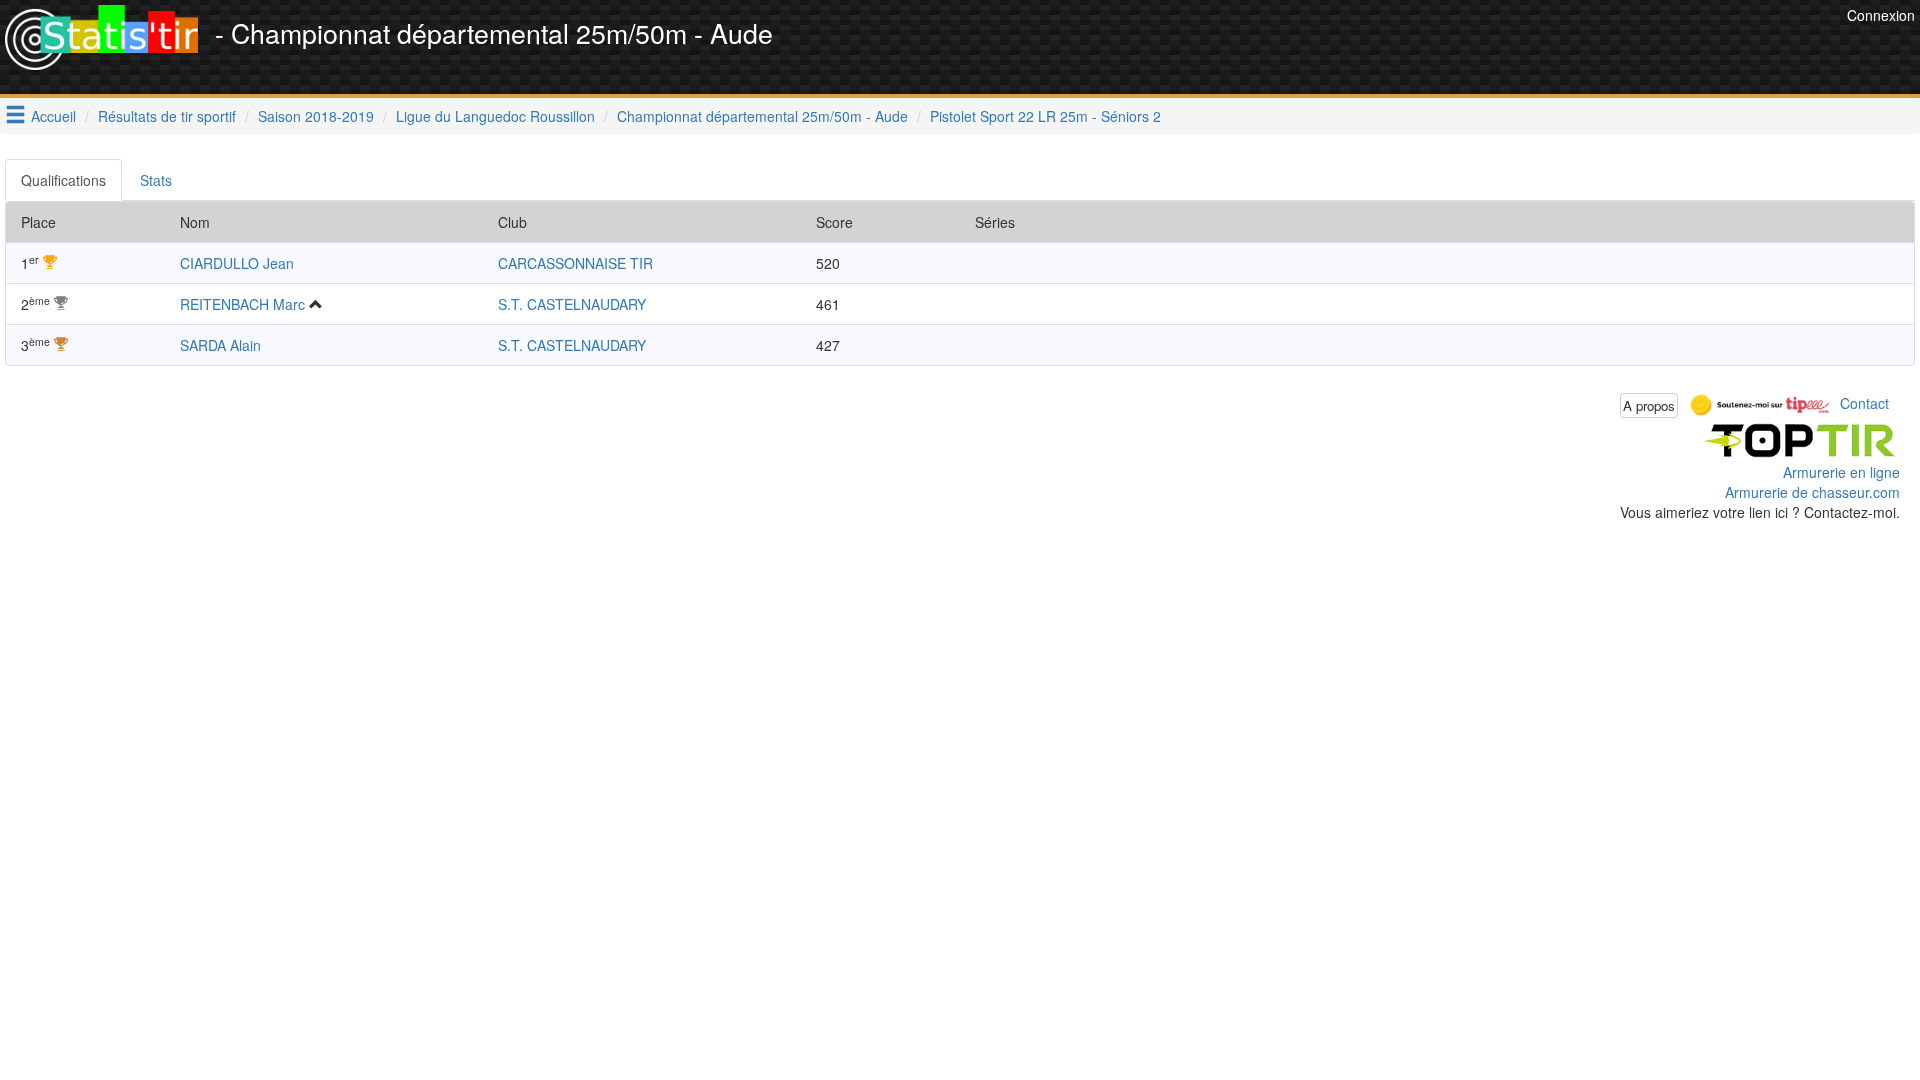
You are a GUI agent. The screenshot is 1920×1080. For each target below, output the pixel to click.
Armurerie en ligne (1841, 472)
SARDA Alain (220, 345)
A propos (1649, 405)
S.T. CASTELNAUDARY (572, 304)
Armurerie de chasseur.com (1812, 492)
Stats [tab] (156, 180)
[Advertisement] (1478, 50)
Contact (1864, 403)
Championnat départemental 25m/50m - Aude (762, 116)
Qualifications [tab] (63, 180)
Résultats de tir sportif (167, 116)
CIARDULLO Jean (237, 263)
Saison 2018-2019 (316, 116)
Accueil (53, 116)
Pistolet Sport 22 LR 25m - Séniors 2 (1045, 116)
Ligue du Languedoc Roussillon (495, 116)
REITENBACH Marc (242, 304)
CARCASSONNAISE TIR (575, 263)
